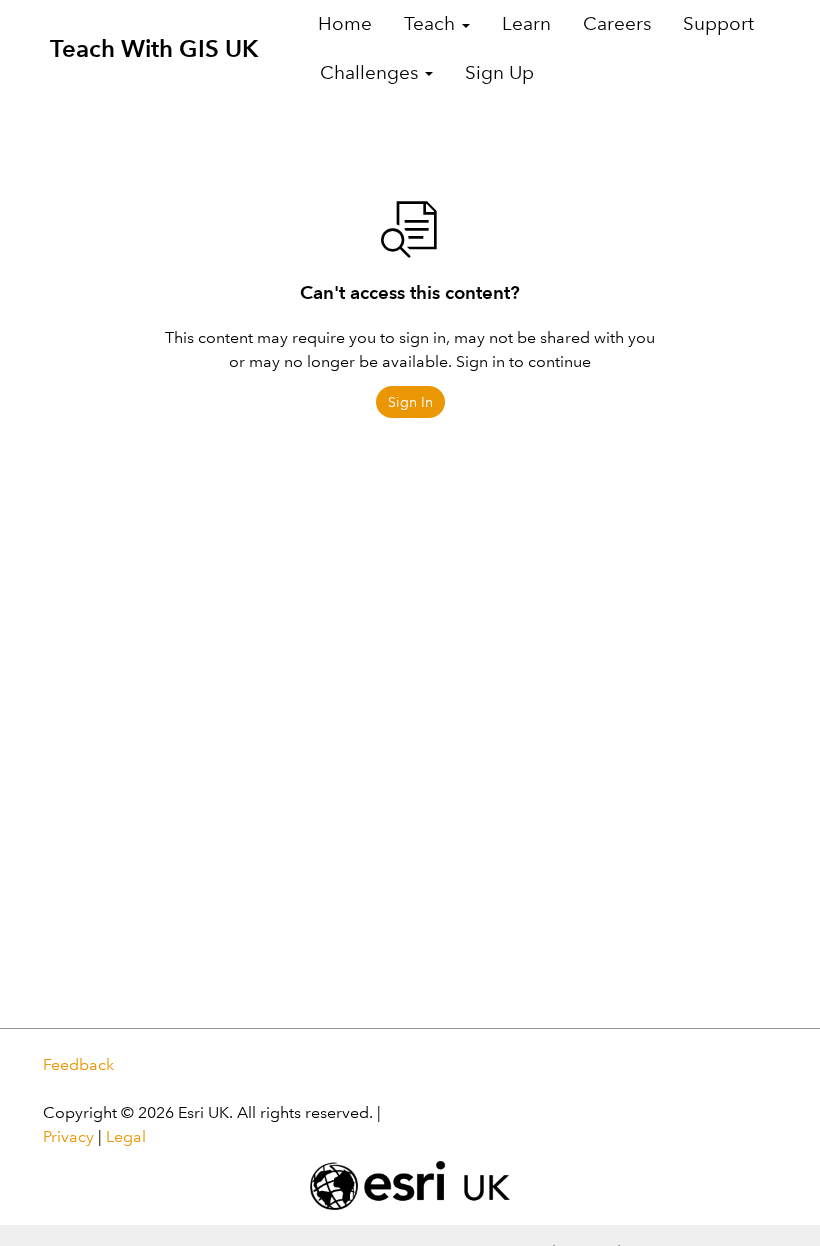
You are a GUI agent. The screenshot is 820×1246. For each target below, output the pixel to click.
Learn (526, 23)
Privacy (68, 1136)
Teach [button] (432, 23)
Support (718, 23)
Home (345, 23)
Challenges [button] (371, 72)
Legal (126, 1136)
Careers (617, 23)
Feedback (78, 1064)
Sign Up (499, 72)
